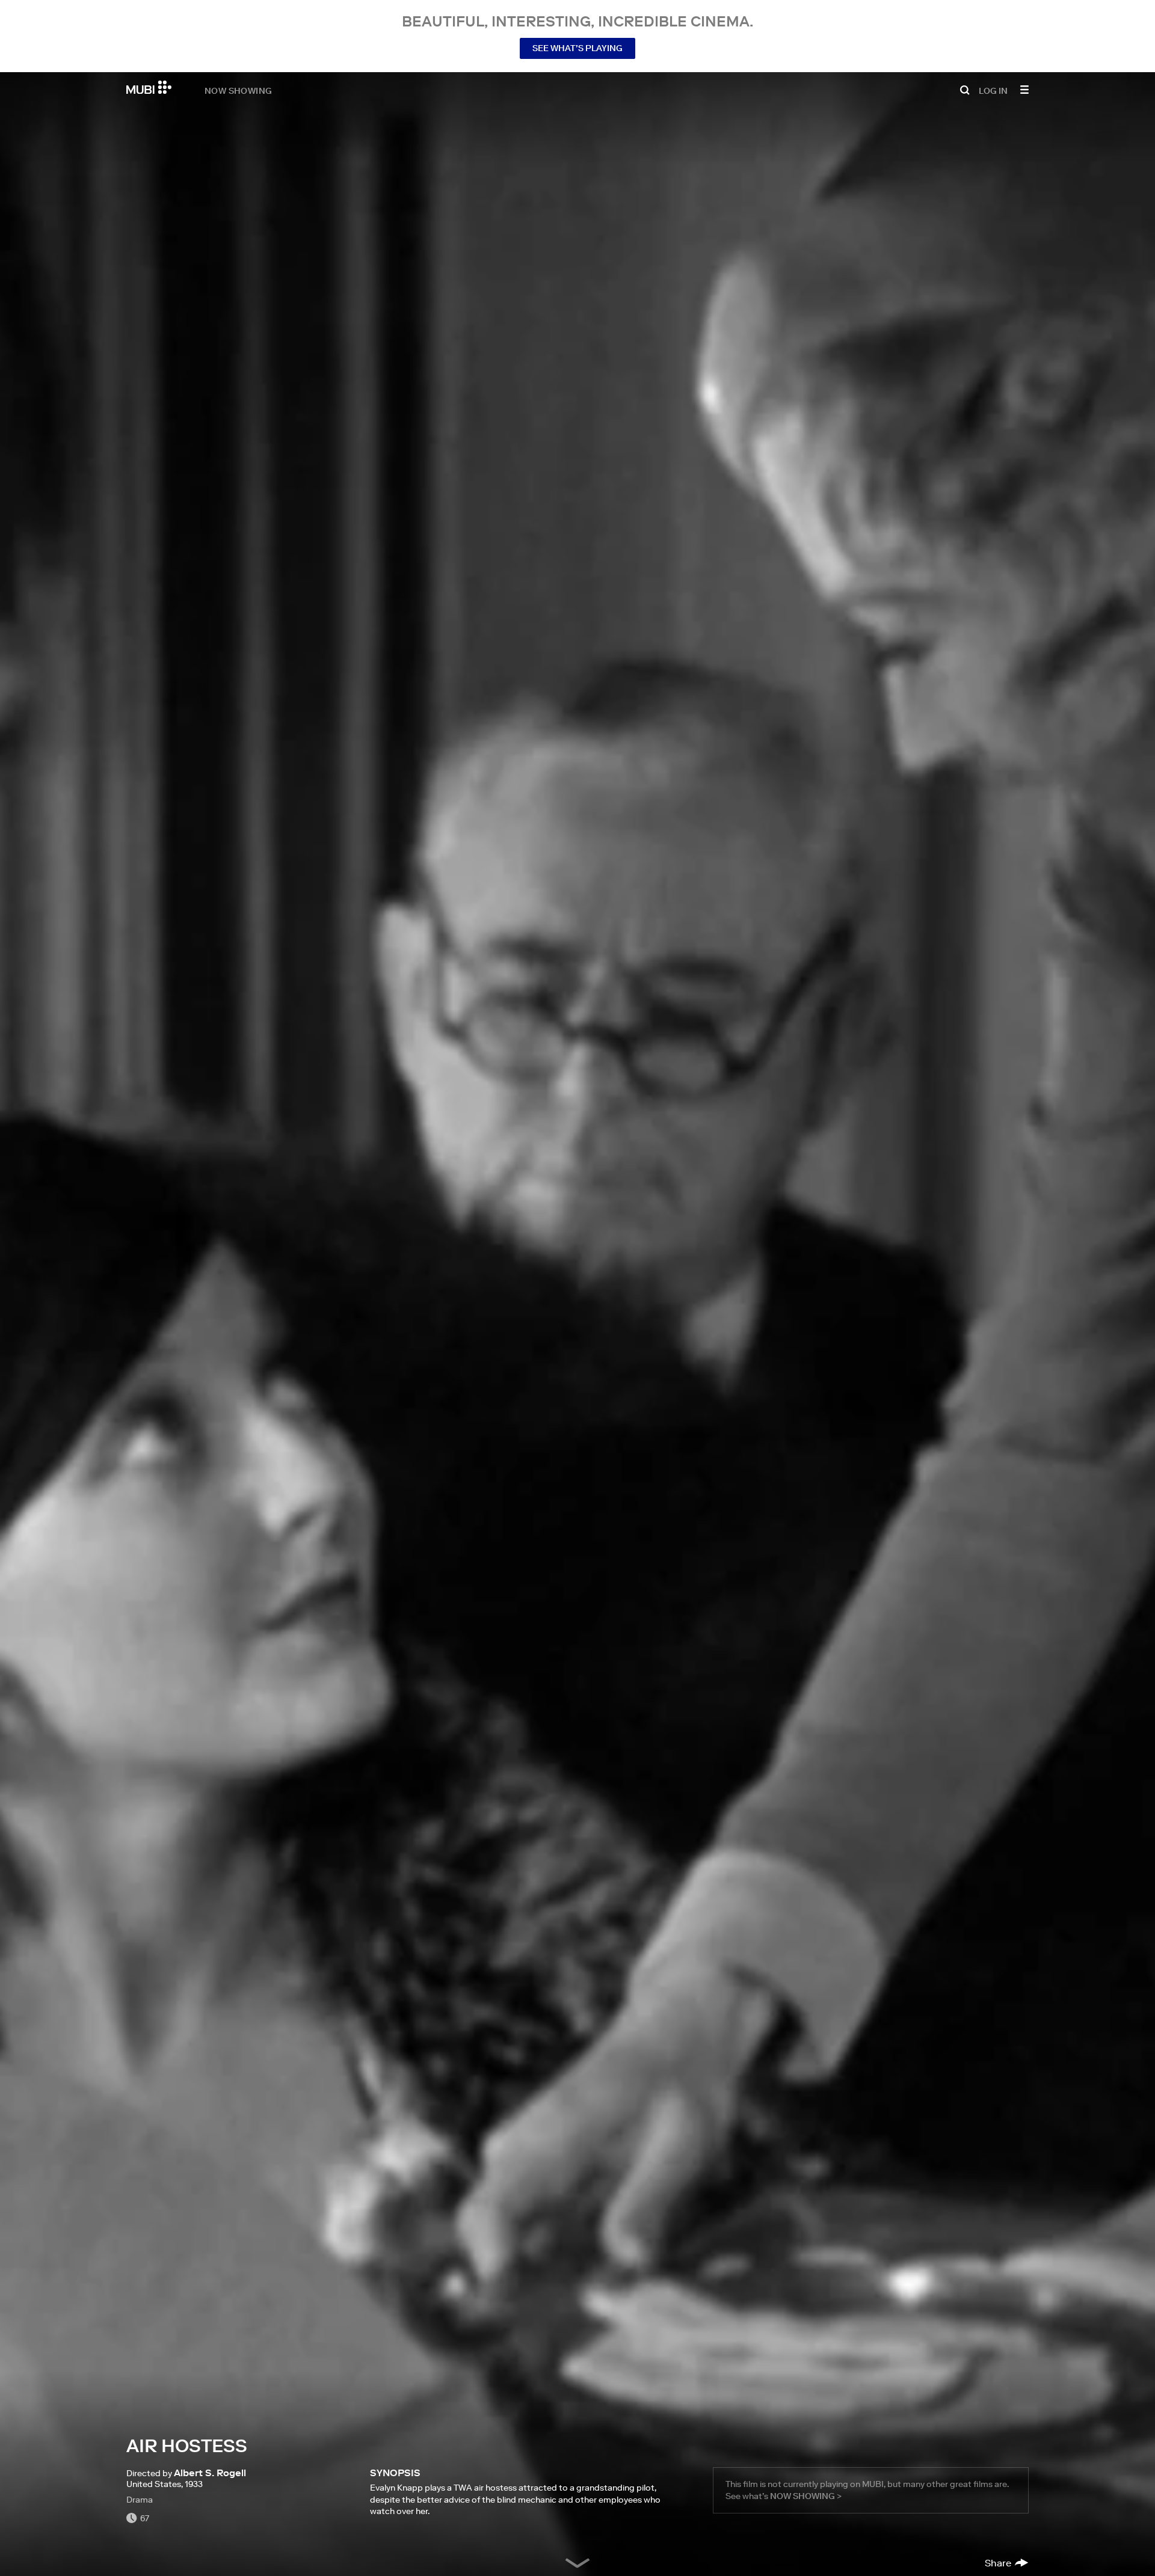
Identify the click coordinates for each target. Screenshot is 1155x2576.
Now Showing (238, 90)
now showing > (806, 2496)
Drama (140, 2500)
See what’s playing (577, 48)
